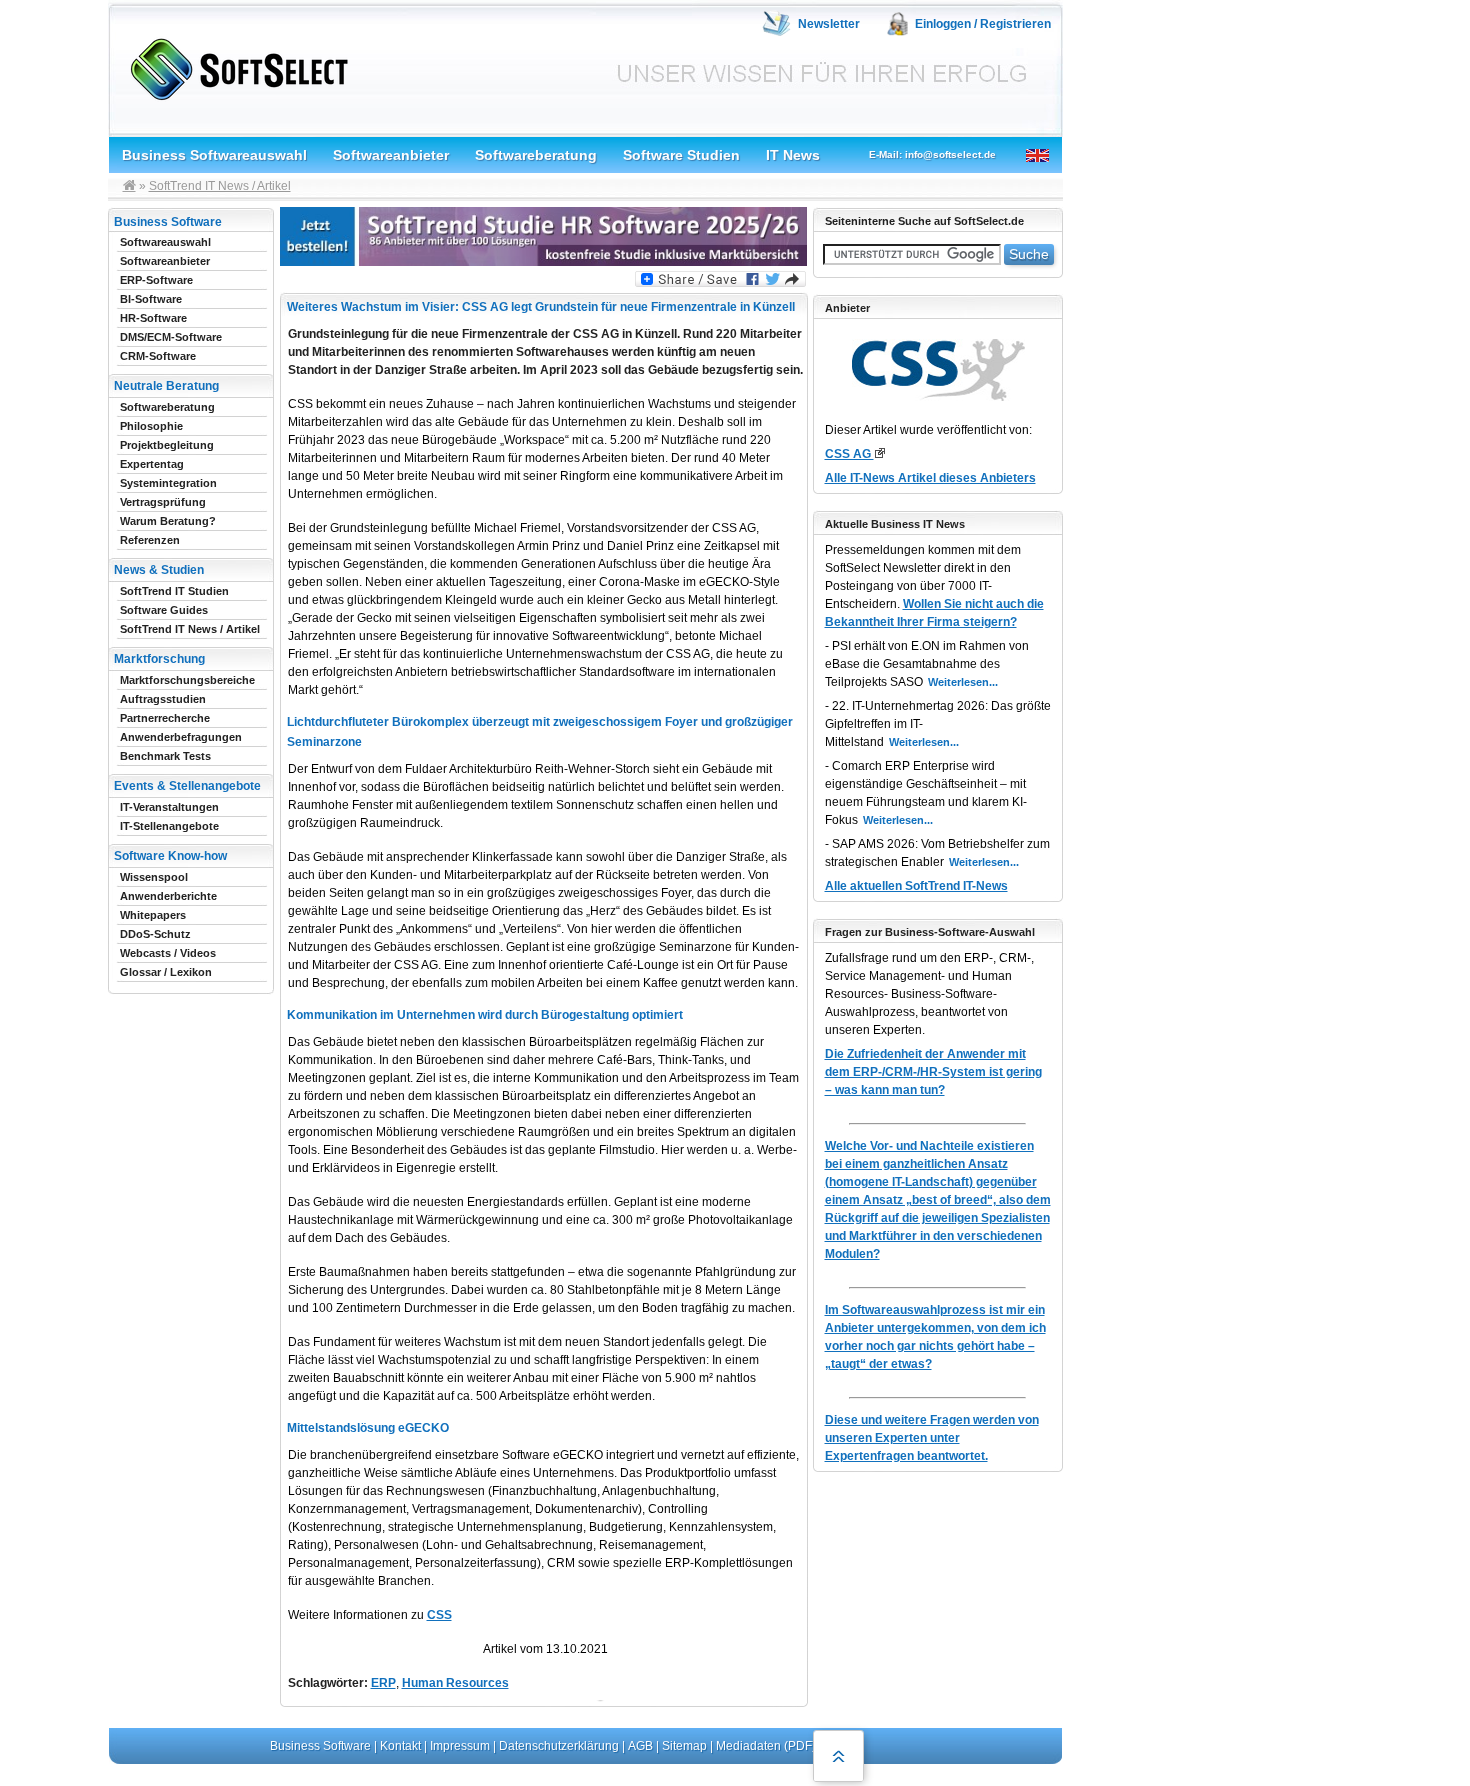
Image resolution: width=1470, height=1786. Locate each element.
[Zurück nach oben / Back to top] (838, 1756)
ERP (383, 1683)
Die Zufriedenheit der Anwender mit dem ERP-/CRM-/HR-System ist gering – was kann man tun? (933, 1072)
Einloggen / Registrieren (983, 24)
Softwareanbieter (391, 155)
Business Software (320, 1746)
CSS (439, 1615)
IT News (793, 155)
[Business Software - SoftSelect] (234, 65)
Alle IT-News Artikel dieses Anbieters (930, 478)
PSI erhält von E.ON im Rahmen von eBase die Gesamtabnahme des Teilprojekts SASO (927, 664)
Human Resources (455, 1683)
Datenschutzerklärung (559, 1746)
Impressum (460, 1746)
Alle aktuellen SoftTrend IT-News (916, 886)
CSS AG (849, 454)
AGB (640, 1746)
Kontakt (400, 1746)
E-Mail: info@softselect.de (932, 154)
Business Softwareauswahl (214, 155)
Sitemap (684, 1746)
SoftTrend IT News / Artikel (220, 186)
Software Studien (681, 155)
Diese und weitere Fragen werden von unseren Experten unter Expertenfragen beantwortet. (932, 1438)
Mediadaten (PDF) (766, 1746)
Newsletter (829, 24)
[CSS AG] (879, 453)
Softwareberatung (536, 155)
